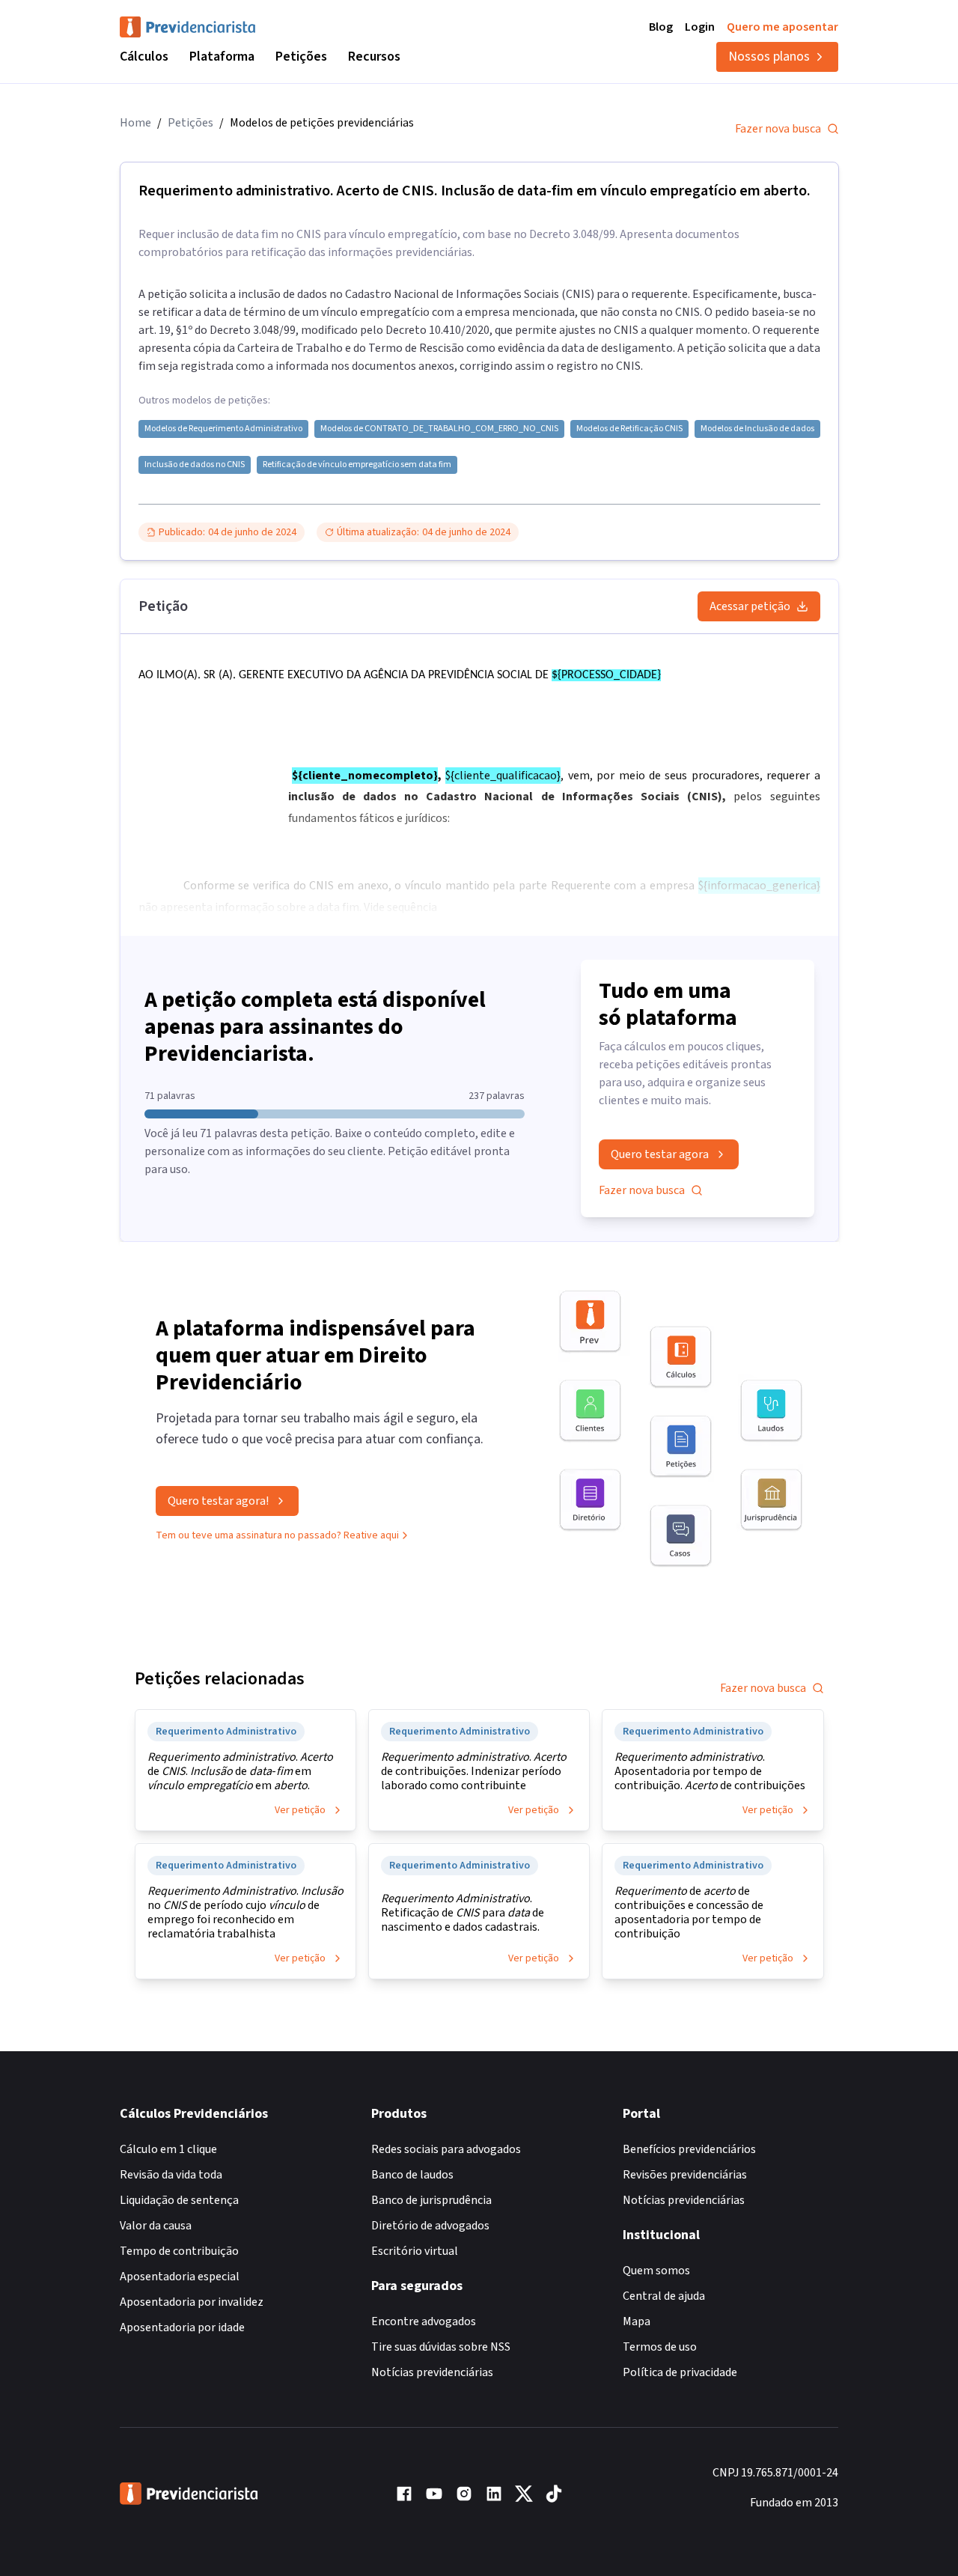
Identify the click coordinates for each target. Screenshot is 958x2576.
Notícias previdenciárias (432, 2372)
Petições (301, 57)
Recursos (374, 57)
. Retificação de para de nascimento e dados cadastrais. (463, 1913)
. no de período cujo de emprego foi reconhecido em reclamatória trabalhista (245, 1913)
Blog (661, 27)
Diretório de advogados (430, 2226)
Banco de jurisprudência (431, 2200)
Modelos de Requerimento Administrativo (223, 429)
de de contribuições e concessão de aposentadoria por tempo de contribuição (689, 1913)
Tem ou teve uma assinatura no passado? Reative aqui (277, 1535)
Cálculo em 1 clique (168, 2149)
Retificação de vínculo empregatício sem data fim (357, 465)
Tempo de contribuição (179, 2251)
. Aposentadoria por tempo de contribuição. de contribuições (710, 1772)
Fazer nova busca (778, 129)
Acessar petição (750, 606)
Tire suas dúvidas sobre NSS (441, 2347)
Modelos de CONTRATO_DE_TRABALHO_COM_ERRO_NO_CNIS (439, 429)
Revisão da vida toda (171, 2175)
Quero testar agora (660, 1154)
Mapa (637, 2321)
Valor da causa (156, 2226)
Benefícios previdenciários (689, 2149)
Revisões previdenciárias (685, 2175)
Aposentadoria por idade (182, 2327)
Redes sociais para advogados (446, 2149)
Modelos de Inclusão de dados (757, 429)
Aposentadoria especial (180, 2277)
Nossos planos (769, 57)
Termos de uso (660, 2347)
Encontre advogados (424, 2321)
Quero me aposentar (782, 27)
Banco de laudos (412, 2175)
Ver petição (300, 1810)
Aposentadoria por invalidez (192, 2302)
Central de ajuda (664, 2296)
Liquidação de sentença (179, 2200)
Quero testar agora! (218, 1501)
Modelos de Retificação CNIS (629, 429)
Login (700, 27)
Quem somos (656, 2271)
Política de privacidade (680, 2372)
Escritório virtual (415, 2251)
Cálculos (144, 57)
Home (135, 123)
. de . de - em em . (240, 1772)
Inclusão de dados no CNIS (195, 465)
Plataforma (222, 57)
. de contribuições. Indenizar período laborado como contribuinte (474, 1772)
